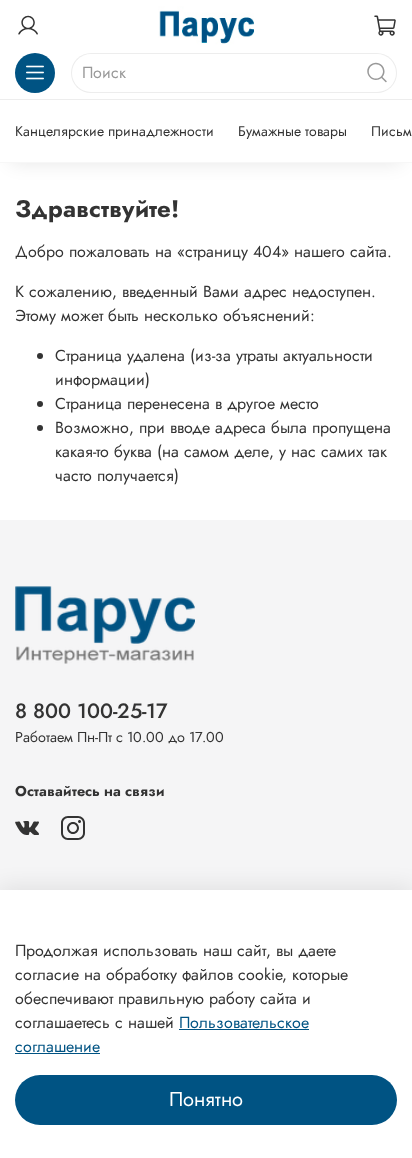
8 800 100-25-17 (91, 711)
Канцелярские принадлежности (114, 131)
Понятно (206, 1099)
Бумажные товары (292, 131)
